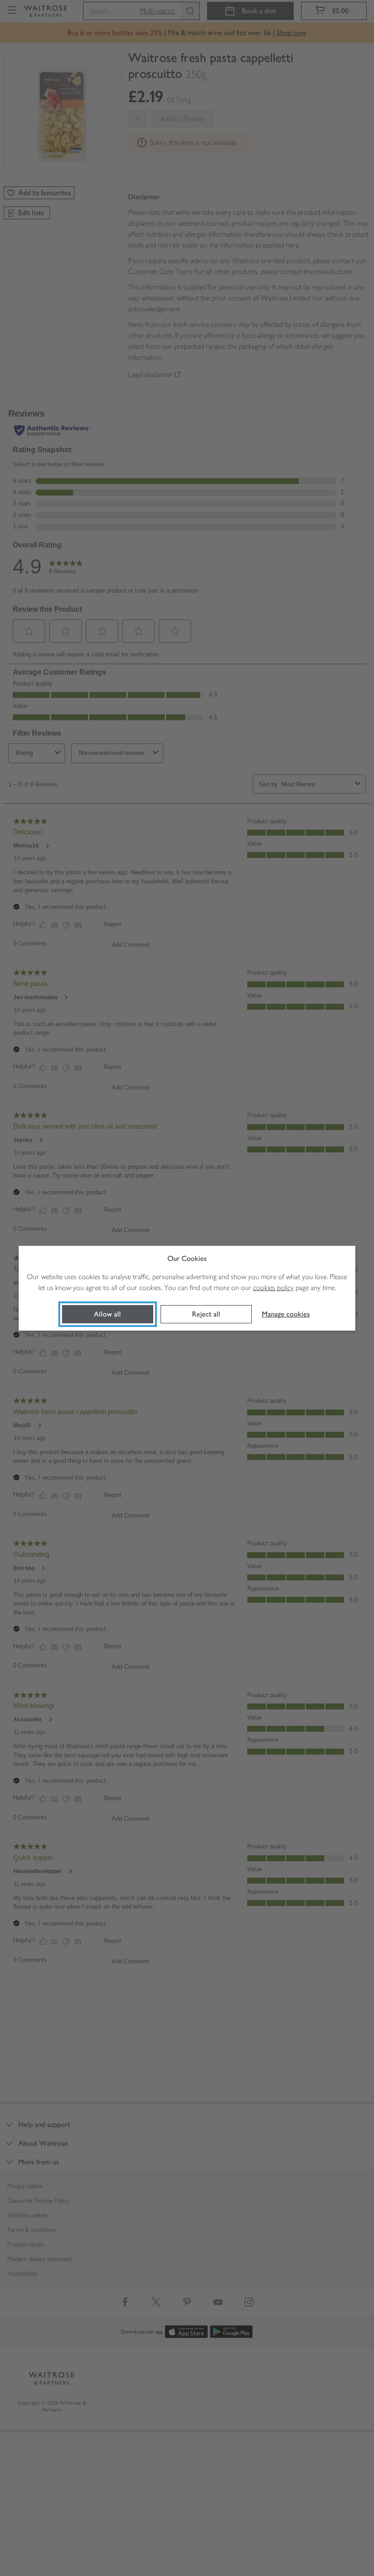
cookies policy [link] (273, 1288)
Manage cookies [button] (286, 1314)
